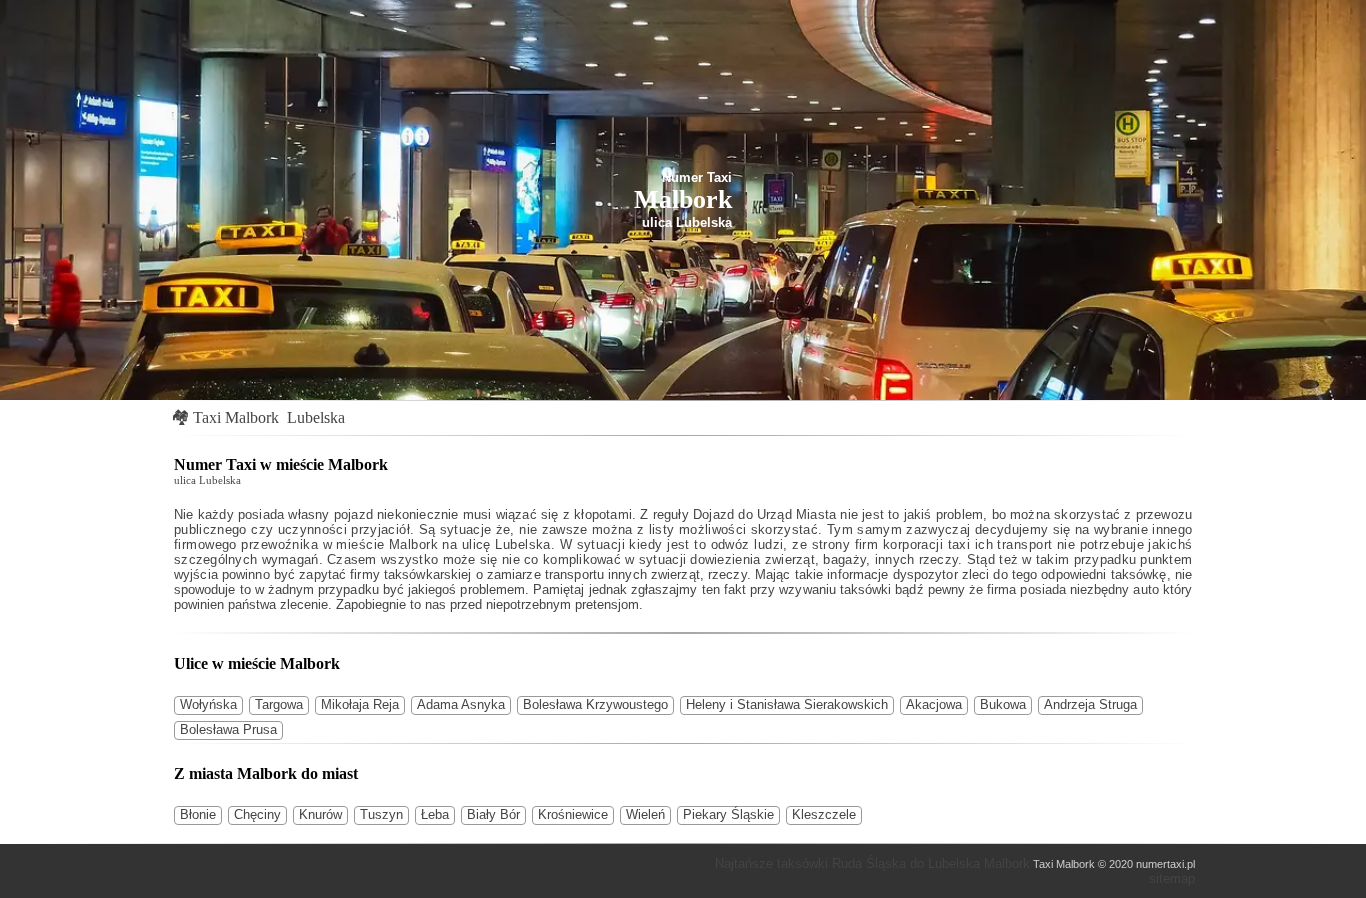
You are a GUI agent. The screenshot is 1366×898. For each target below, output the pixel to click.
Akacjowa (934, 704)
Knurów (320, 814)
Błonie (198, 814)
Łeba (435, 814)
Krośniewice (573, 814)
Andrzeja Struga (1090, 704)
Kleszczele (824, 814)
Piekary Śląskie (728, 814)
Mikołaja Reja (360, 704)
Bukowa (1003, 704)
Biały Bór (493, 814)
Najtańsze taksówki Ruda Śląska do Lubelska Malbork (872, 863)
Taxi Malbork (236, 417)
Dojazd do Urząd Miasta (764, 514)
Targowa (279, 704)
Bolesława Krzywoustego (595, 704)
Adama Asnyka (461, 704)
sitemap (1172, 878)
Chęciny (257, 814)
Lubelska (316, 417)
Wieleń (645, 814)
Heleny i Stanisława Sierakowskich (787, 704)
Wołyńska (208, 704)
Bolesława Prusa (228, 729)
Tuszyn (381, 814)
